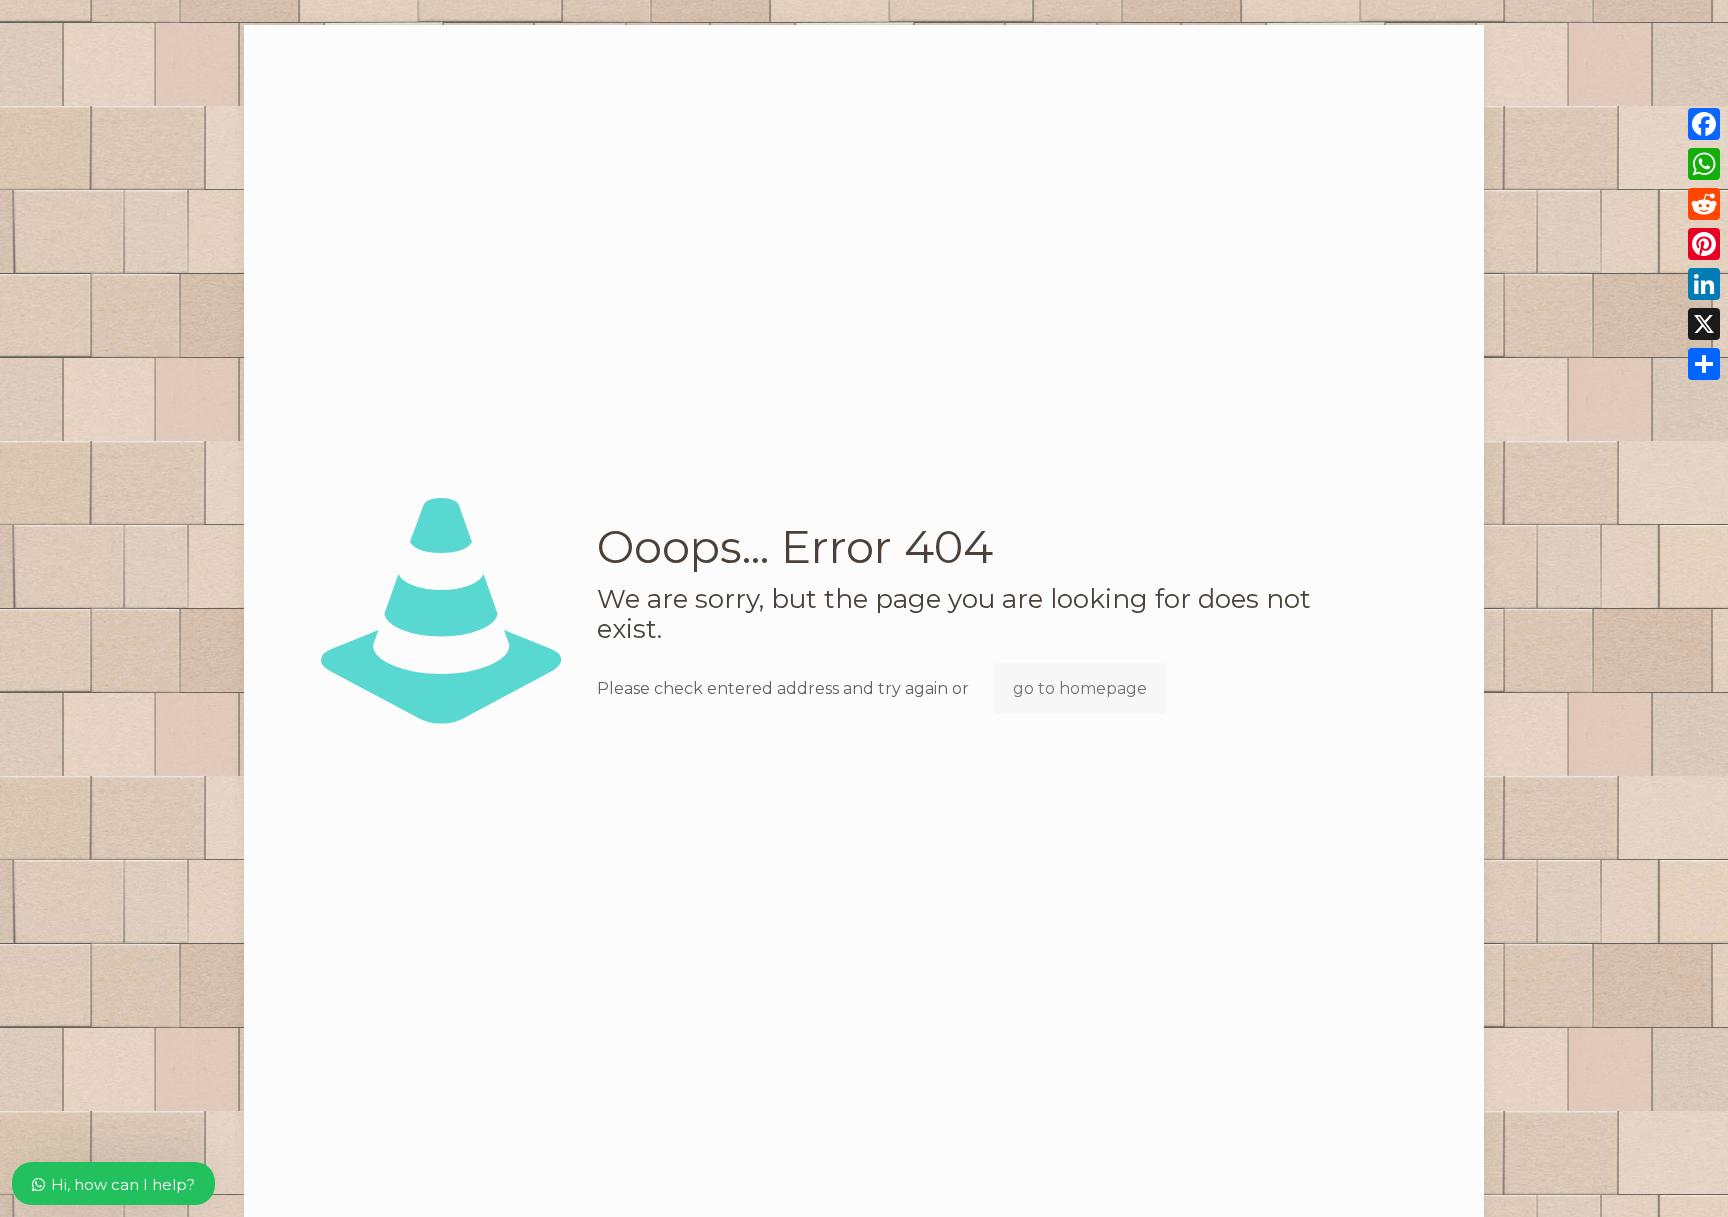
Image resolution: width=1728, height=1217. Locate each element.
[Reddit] (1704, 204)
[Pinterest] (1704, 244)
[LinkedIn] (1704, 284)
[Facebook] (1704, 124)
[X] (1704, 324)
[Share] (1704, 364)
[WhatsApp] (1704, 164)
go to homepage (1080, 688)
